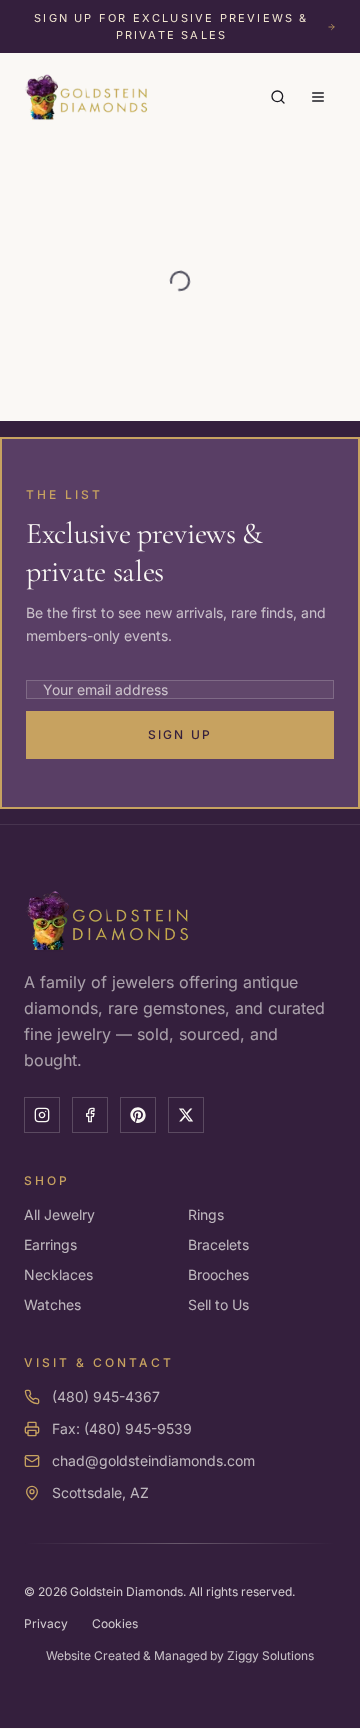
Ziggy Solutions (270, 1655)
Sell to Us (218, 1304)
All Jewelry (59, 1214)
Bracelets (218, 1244)
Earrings (50, 1244)
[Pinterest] (138, 1115)
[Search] (278, 97)
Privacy (46, 1623)
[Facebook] (90, 1115)
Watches (52, 1304)
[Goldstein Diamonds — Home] (87, 97)
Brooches (218, 1274)
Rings (206, 1214)
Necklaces (58, 1274)
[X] (186, 1115)
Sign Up (180, 734)
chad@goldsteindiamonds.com (153, 1460)
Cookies (115, 1623)
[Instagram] (42, 1115)
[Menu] (318, 97)
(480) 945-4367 (106, 1396)
